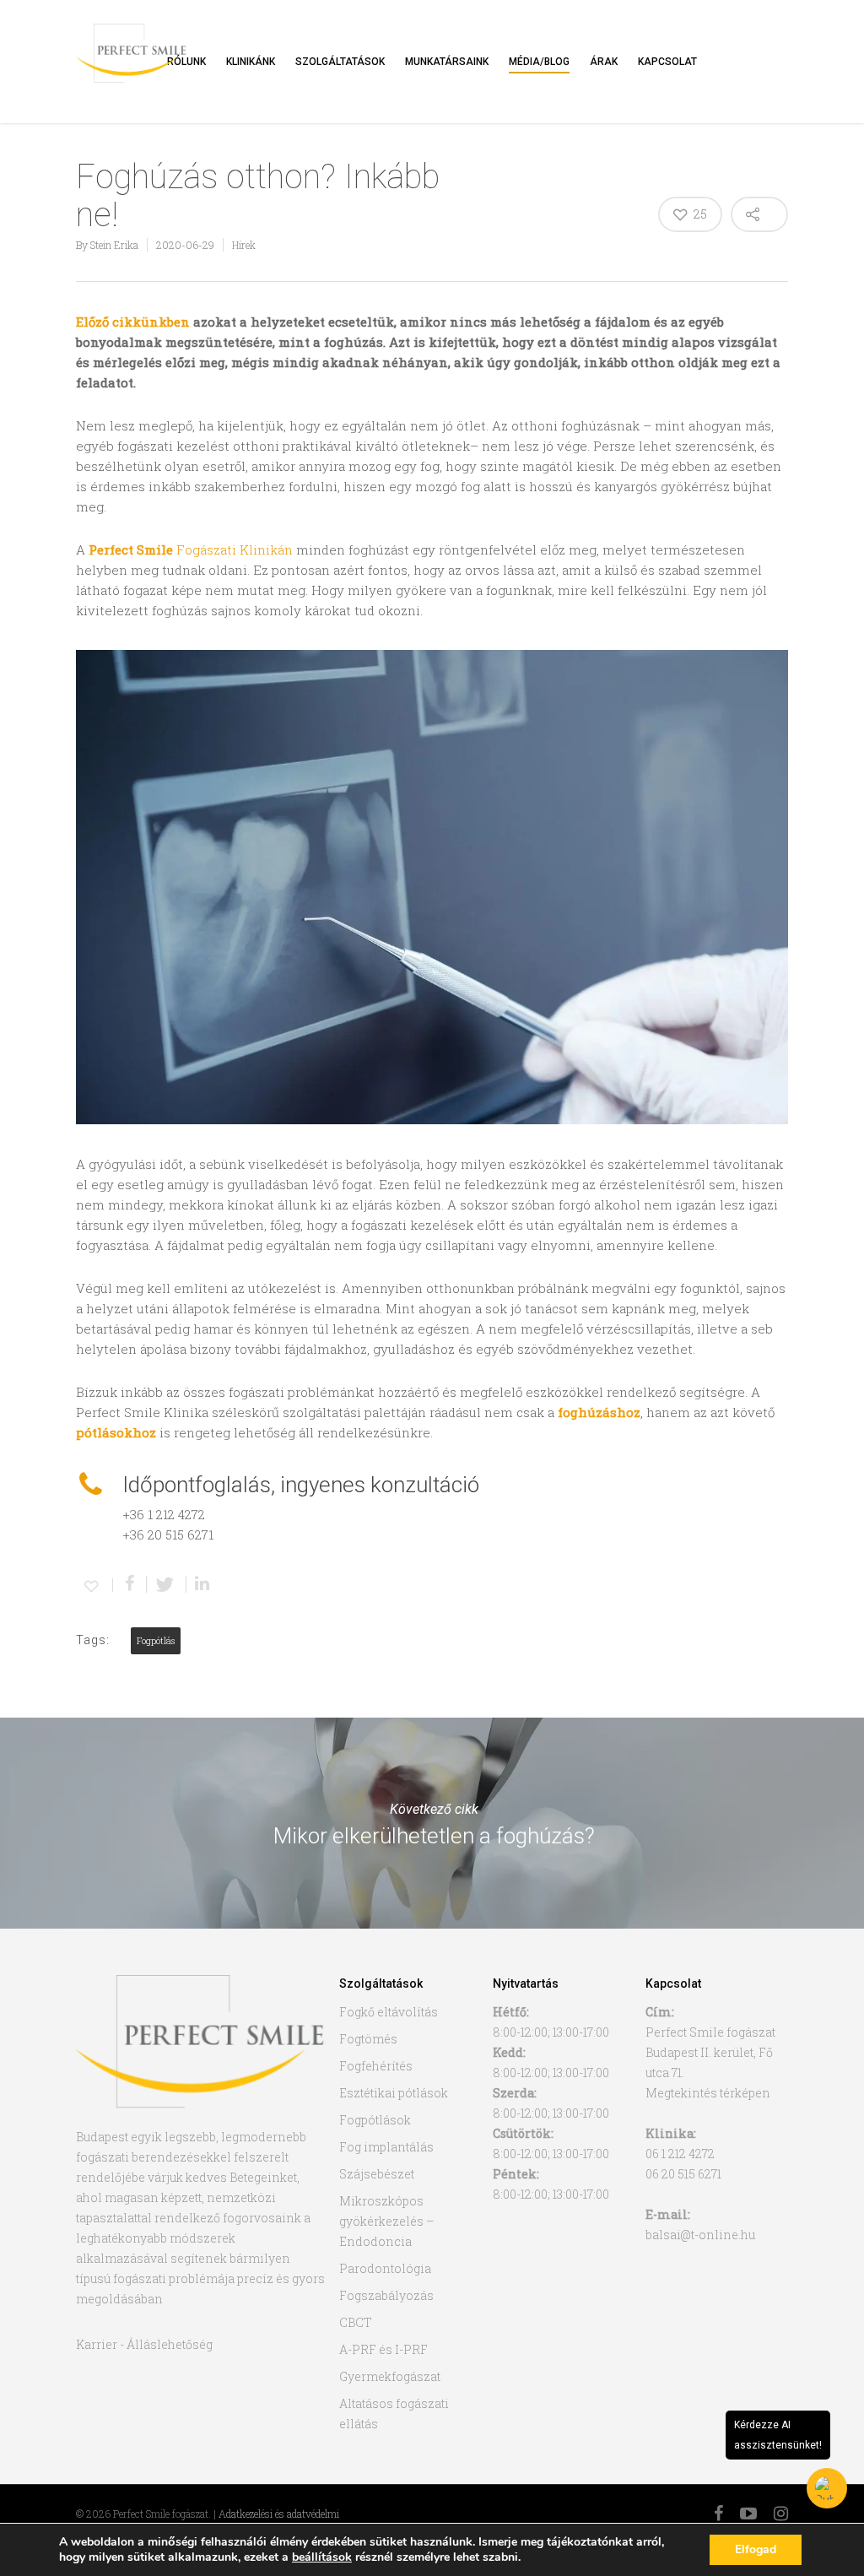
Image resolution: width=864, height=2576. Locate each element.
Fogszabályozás (386, 2295)
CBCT (356, 2322)
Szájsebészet (377, 2174)
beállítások (322, 2557)
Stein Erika (114, 245)
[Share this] (130, 1584)
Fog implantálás (386, 2147)
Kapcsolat (667, 62)
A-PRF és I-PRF (383, 2349)
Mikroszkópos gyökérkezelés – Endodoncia (387, 2221)
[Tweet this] (167, 1584)
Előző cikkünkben (133, 322)
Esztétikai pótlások (394, 2093)
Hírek (244, 245)
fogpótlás (156, 1641)
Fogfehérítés (376, 2066)
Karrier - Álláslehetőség (144, 2344)
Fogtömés (368, 2039)
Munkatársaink (447, 62)
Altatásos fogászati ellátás (394, 2414)
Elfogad (756, 2549)
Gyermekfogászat (390, 2376)
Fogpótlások (375, 2120)
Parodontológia (385, 2268)
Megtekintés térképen (708, 2093)
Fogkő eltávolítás (389, 2012)
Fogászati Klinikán (191, 549)
